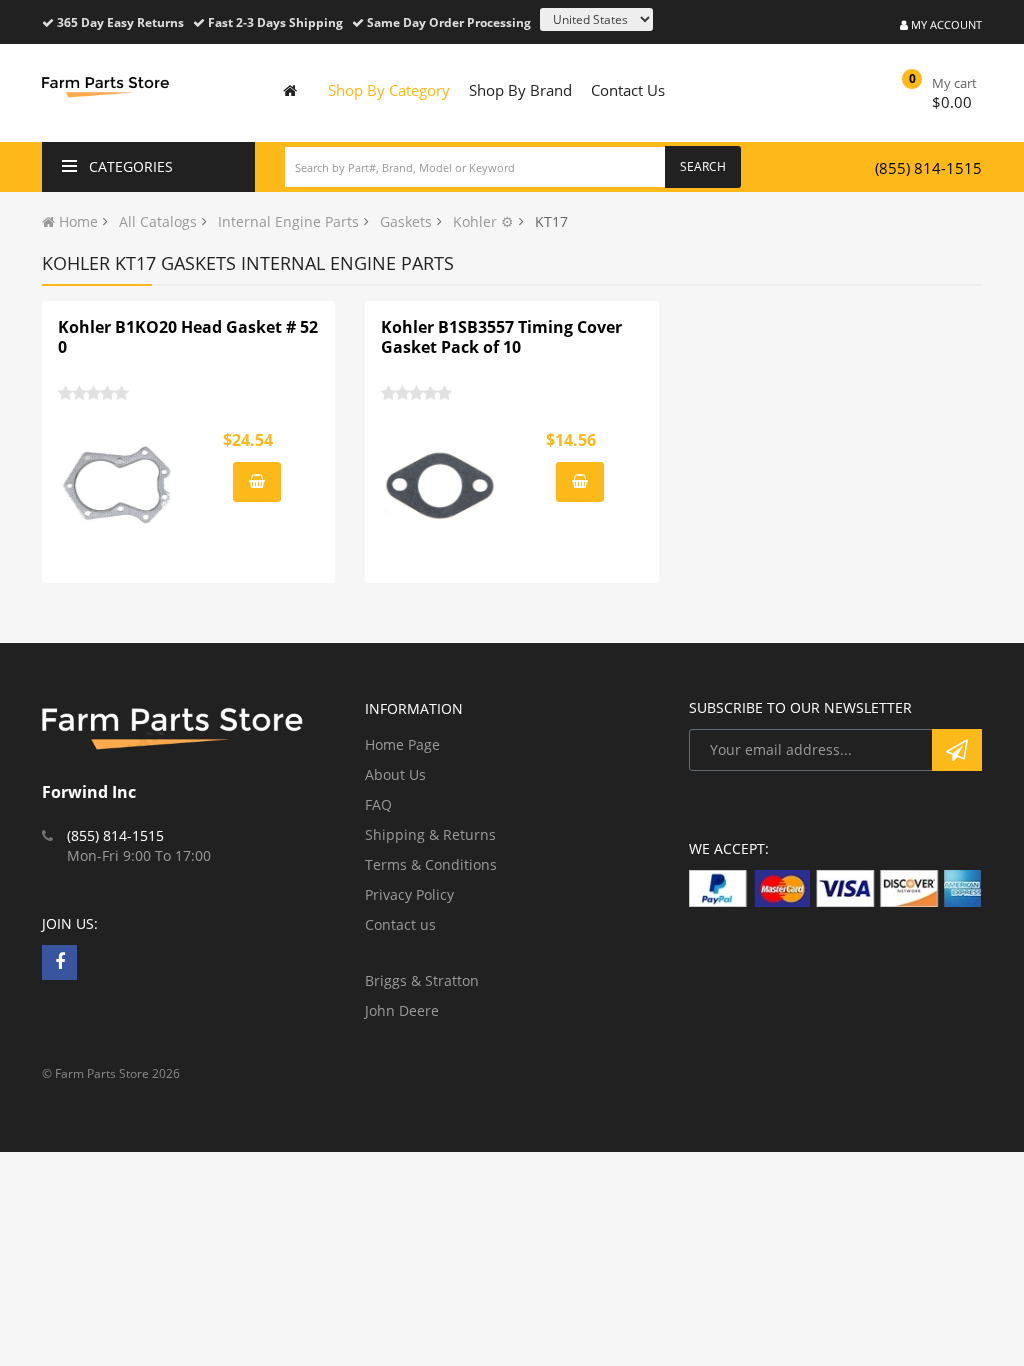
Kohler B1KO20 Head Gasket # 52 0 (188, 337)
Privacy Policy (409, 894)
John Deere (402, 1010)
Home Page (402, 744)
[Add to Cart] (257, 482)
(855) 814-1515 (928, 168)
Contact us (400, 924)
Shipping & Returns (430, 834)
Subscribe (957, 750)
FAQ (378, 804)
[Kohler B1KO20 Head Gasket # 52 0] (118, 485)
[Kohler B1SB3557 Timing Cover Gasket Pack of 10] (441, 485)
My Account (945, 24)
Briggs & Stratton (422, 980)
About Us (395, 774)
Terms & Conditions (431, 864)
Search (703, 166)
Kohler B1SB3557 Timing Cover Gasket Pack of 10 (501, 337)
